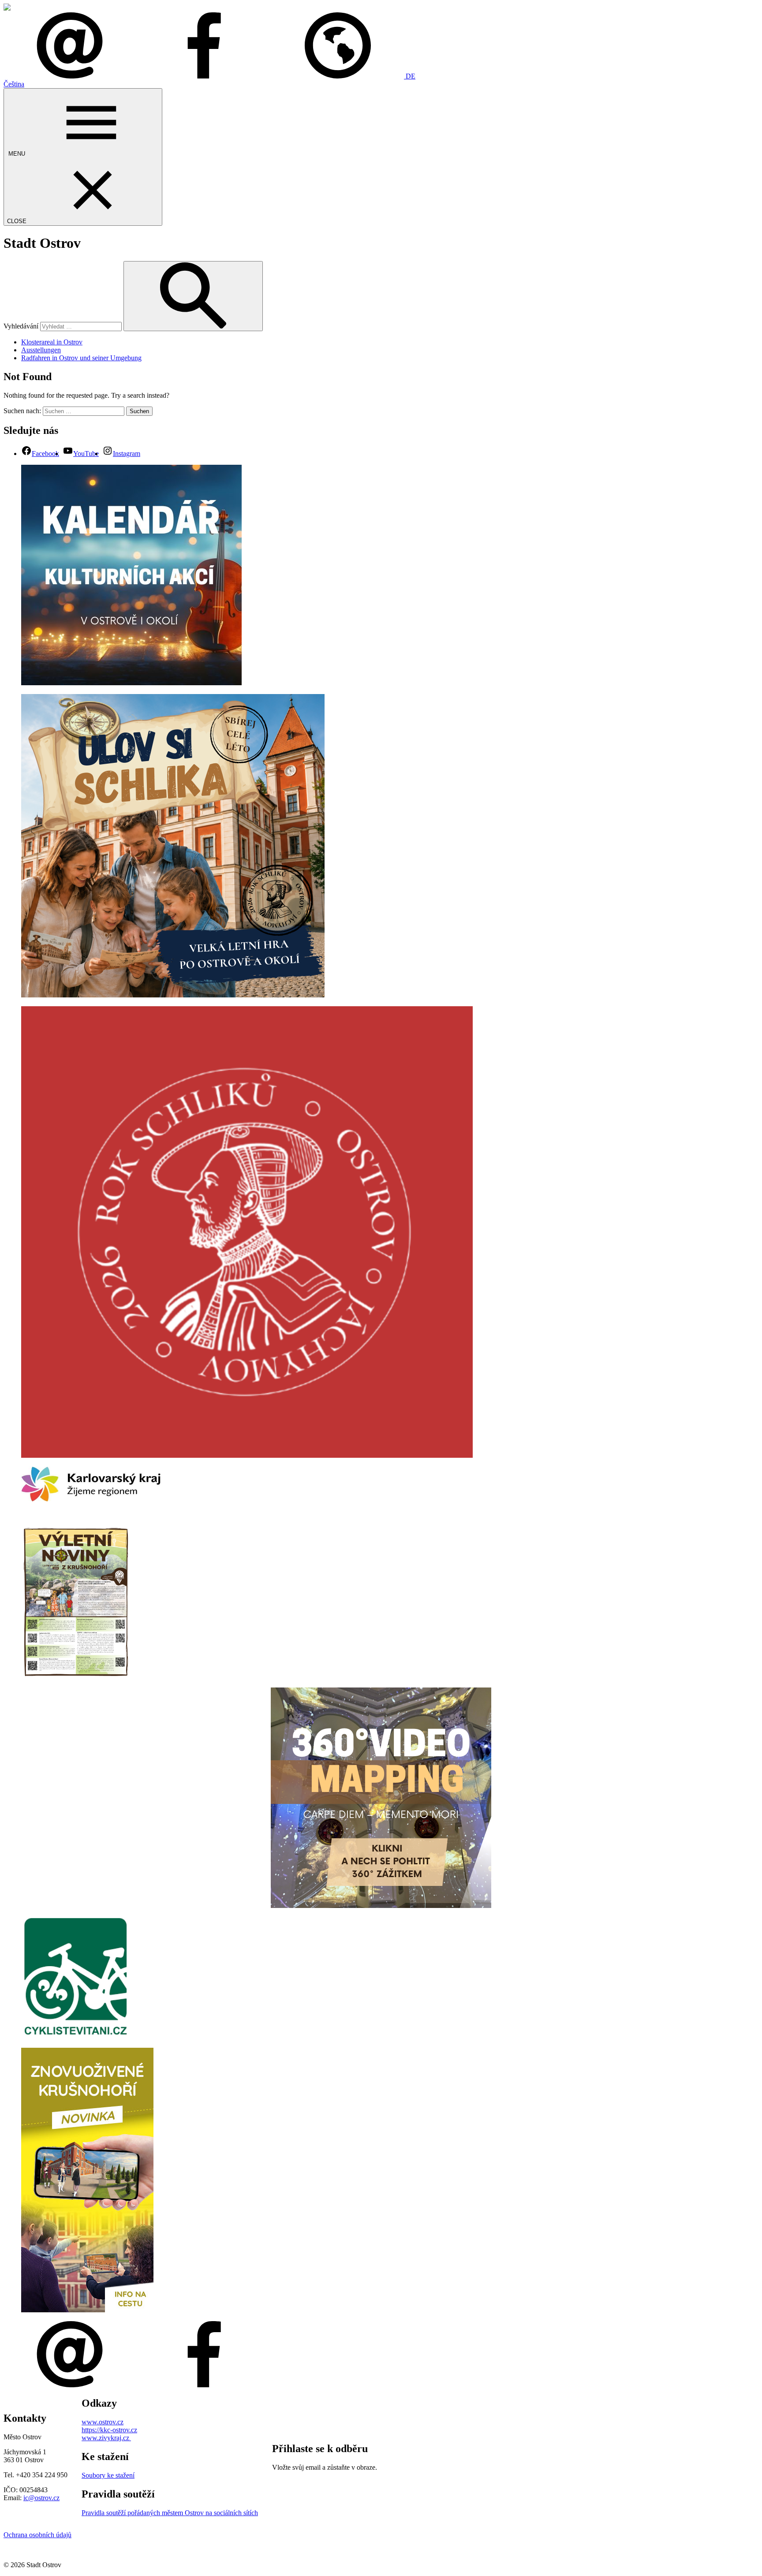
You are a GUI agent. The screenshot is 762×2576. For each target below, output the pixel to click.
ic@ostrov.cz (41, 2498)
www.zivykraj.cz (106, 2438)
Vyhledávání (21, 326)
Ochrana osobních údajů (37, 2535)
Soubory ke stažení (108, 2475)
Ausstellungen (41, 350)
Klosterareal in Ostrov (52, 342)
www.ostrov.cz (103, 2422)
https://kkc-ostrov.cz (109, 2430)
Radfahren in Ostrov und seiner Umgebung (81, 358)
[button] (344, 76)
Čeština (14, 84)
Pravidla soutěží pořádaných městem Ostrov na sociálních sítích (170, 2513)
